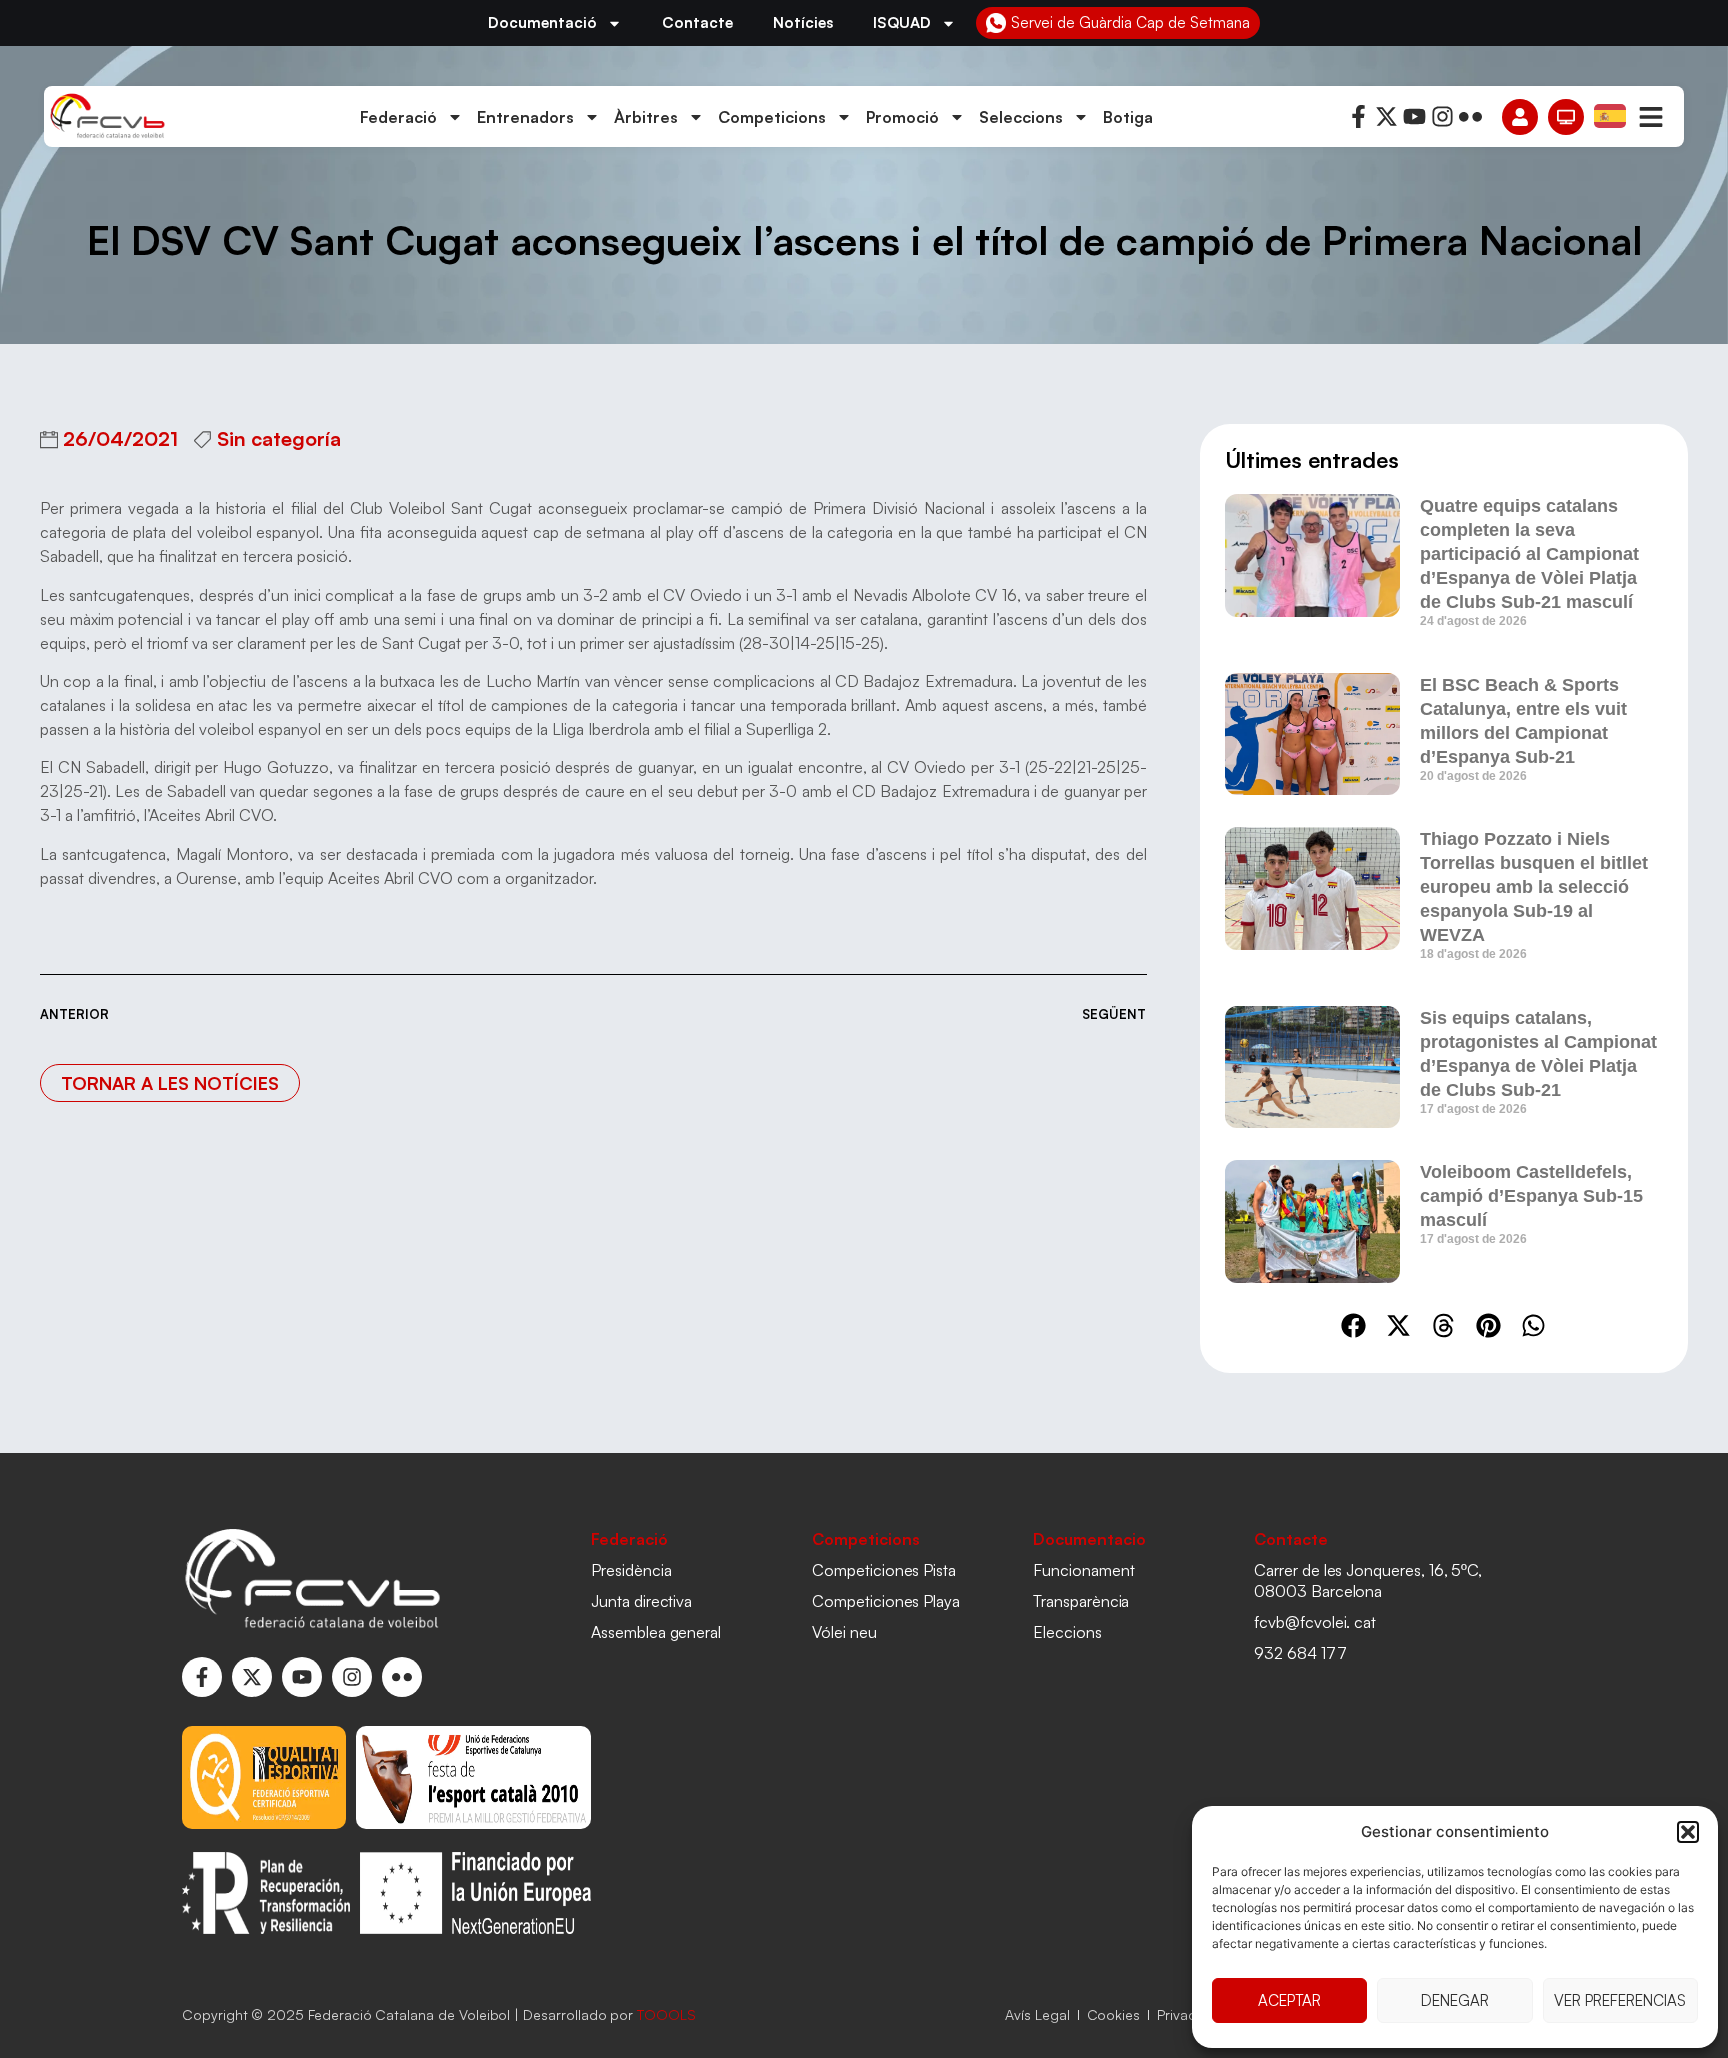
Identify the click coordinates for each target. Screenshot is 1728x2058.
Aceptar (1289, 2000)
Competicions (772, 117)
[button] (1688, 1832)
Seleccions (1021, 117)
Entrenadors (525, 117)
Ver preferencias (1620, 2000)
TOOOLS (666, 2014)
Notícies (803, 22)
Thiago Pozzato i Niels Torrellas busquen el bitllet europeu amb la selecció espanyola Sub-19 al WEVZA (1534, 887)
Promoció (902, 117)
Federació (398, 117)
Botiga (1128, 117)
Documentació (542, 22)
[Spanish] (1611, 115)
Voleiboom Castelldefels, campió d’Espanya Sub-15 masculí (1531, 1196)
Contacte (697, 22)
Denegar (1455, 2000)
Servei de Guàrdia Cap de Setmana (1130, 22)
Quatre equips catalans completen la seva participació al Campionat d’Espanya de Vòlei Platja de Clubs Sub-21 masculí (1529, 554)
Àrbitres (646, 117)
